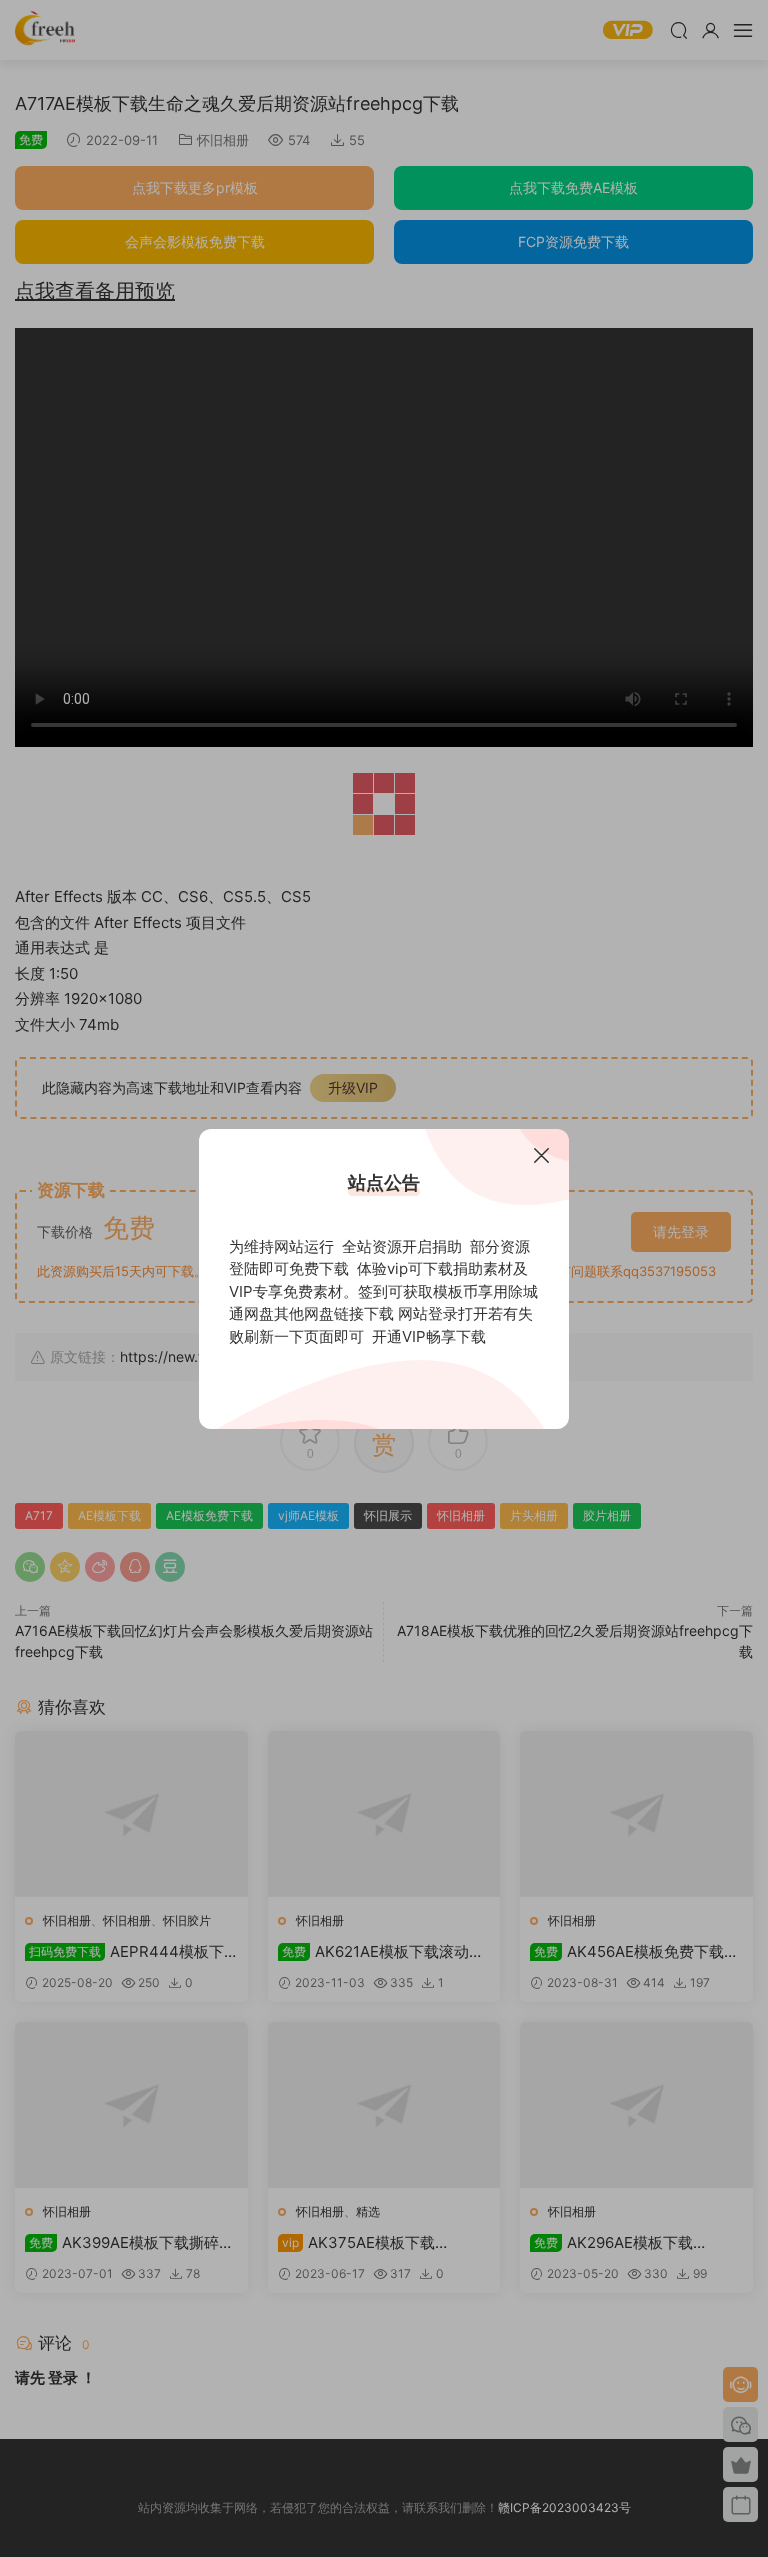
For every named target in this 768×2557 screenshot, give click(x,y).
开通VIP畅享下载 (429, 1336)
